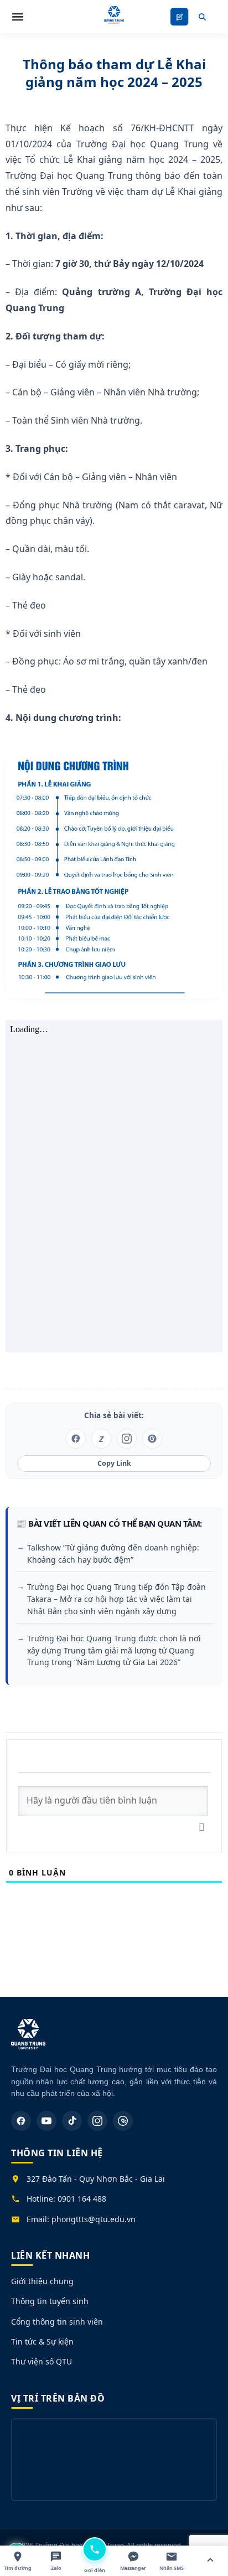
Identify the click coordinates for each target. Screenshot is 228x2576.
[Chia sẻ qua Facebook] (76, 1439)
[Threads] (123, 2121)
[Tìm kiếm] (202, 17)
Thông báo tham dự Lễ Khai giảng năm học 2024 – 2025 (114, 73)
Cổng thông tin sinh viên (57, 2322)
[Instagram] (97, 2121)
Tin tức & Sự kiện (42, 2341)
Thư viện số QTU (42, 2361)
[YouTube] (46, 2121)
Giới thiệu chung (42, 2281)
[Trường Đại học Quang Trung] (28, 2040)
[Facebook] (21, 2121)
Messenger (133, 2568)
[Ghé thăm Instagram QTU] (127, 1439)
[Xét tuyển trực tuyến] (179, 17)
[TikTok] (72, 2121)
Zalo (56, 2568)
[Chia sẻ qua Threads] (152, 1439)
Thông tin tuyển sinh (50, 2301)
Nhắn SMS (172, 2568)
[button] (18, 17)
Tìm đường (18, 2568)
